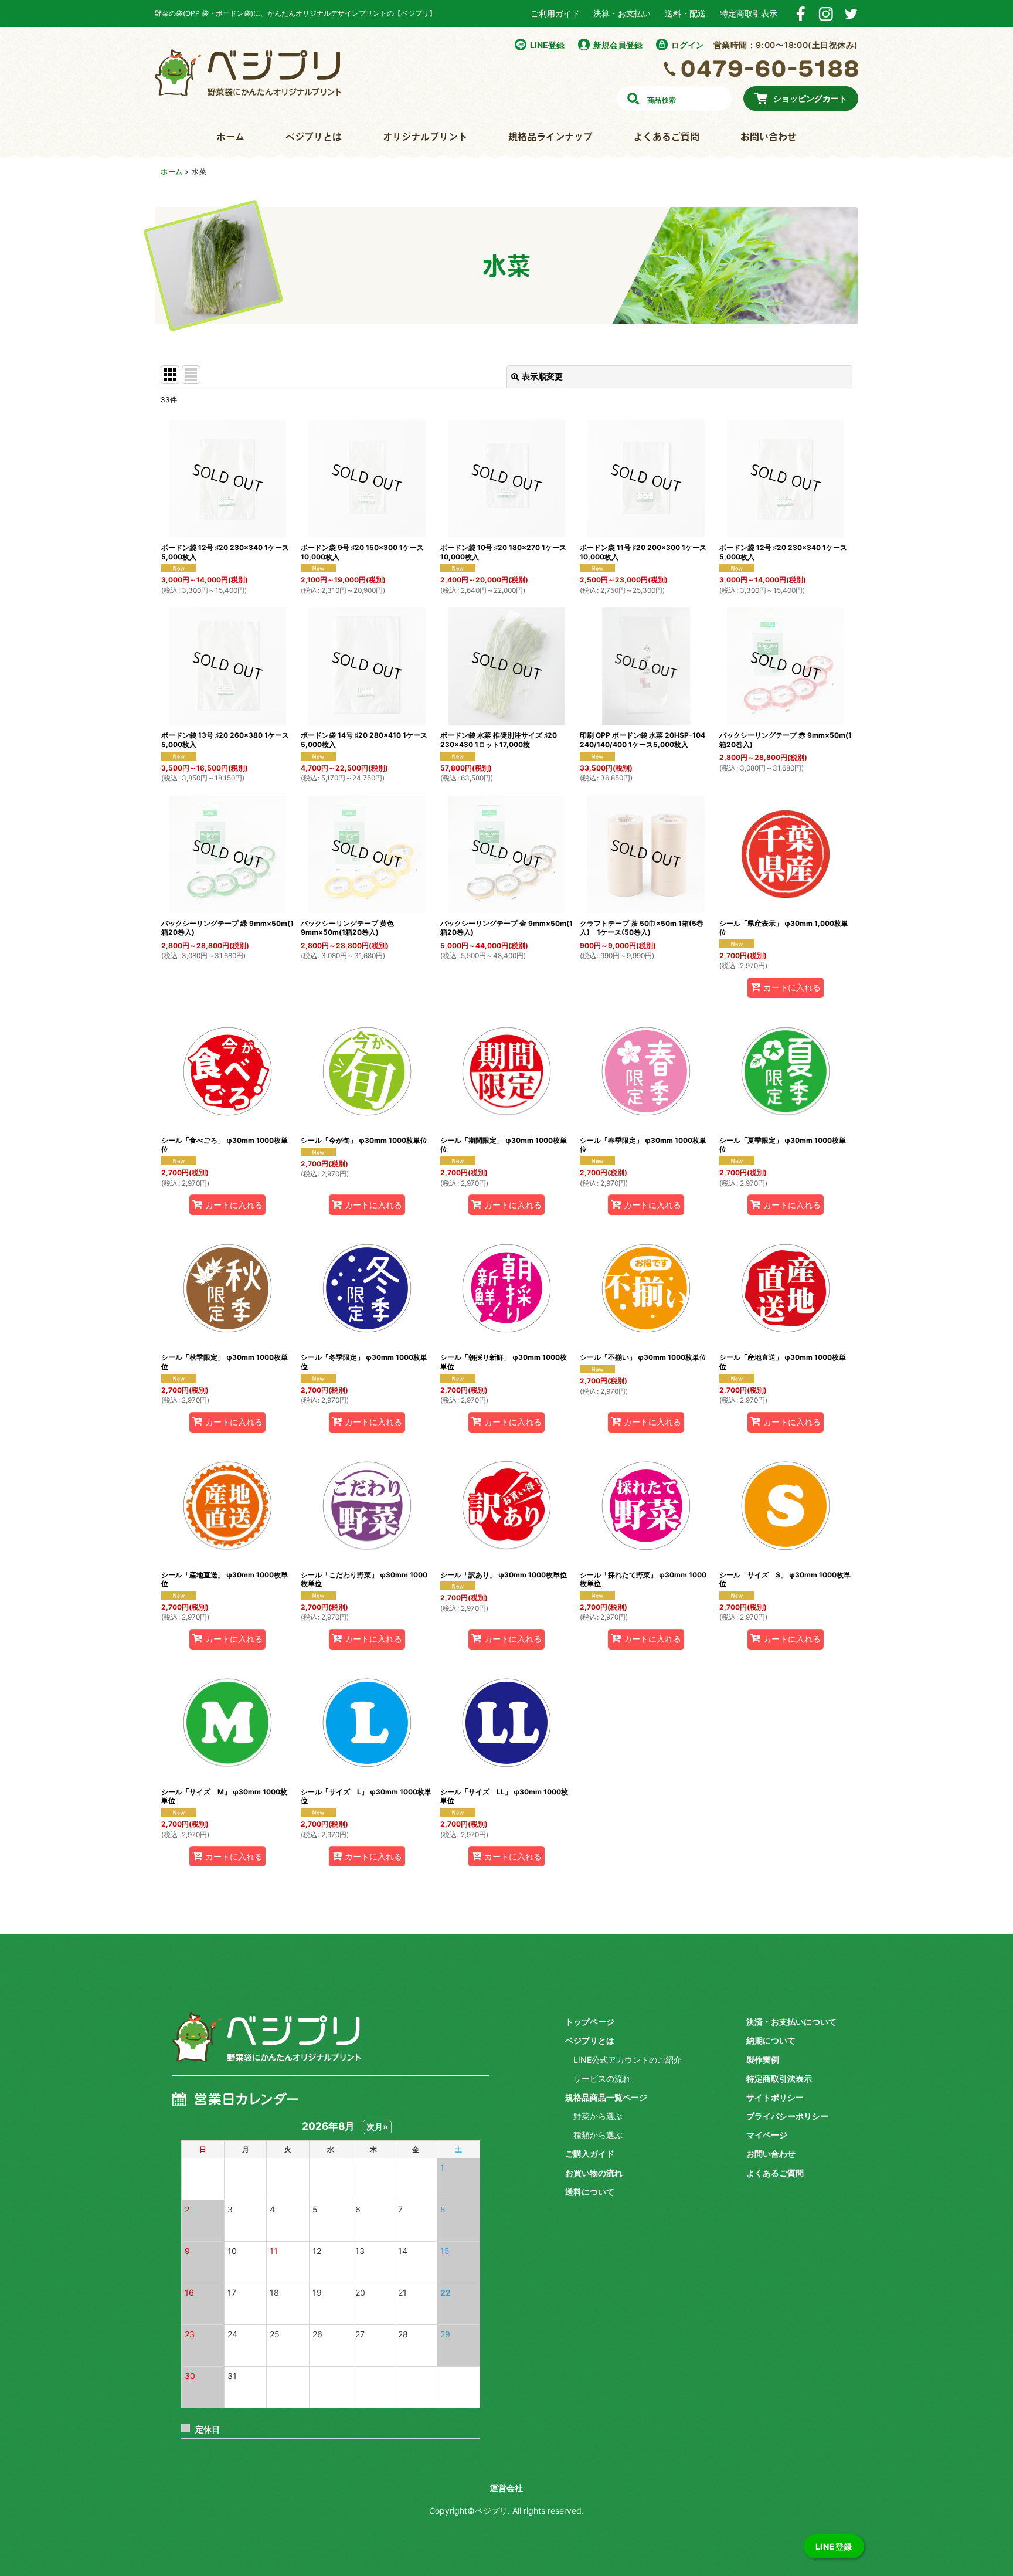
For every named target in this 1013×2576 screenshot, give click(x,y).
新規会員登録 (618, 45)
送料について (590, 2192)
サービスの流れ (602, 2078)
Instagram (826, 14)
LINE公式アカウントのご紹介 (628, 2060)
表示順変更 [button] (542, 376)
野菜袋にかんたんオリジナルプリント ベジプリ (248, 73)
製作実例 (763, 2060)
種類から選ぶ (598, 2135)
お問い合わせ (769, 137)
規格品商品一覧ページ (606, 2097)
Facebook (800, 14)
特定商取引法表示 (779, 2078)
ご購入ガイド (590, 2154)
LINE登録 (547, 45)
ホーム (230, 137)
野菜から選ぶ (598, 2116)
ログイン (688, 45)
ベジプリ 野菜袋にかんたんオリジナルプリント (266, 2046)
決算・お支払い (622, 13)
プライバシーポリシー (787, 2116)
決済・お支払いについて (791, 2022)
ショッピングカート (810, 98)
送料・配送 (685, 13)
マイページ (767, 2135)
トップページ (590, 2022)
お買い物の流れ (594, 2173)
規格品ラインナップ (550, 137)
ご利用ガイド (555, 13)
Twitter (851, 14)
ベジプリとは (314, 137)
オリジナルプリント (425, 137)
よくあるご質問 (667, 137)
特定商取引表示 (749, 13)
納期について (771, 2040)
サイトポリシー (775, 2097)
